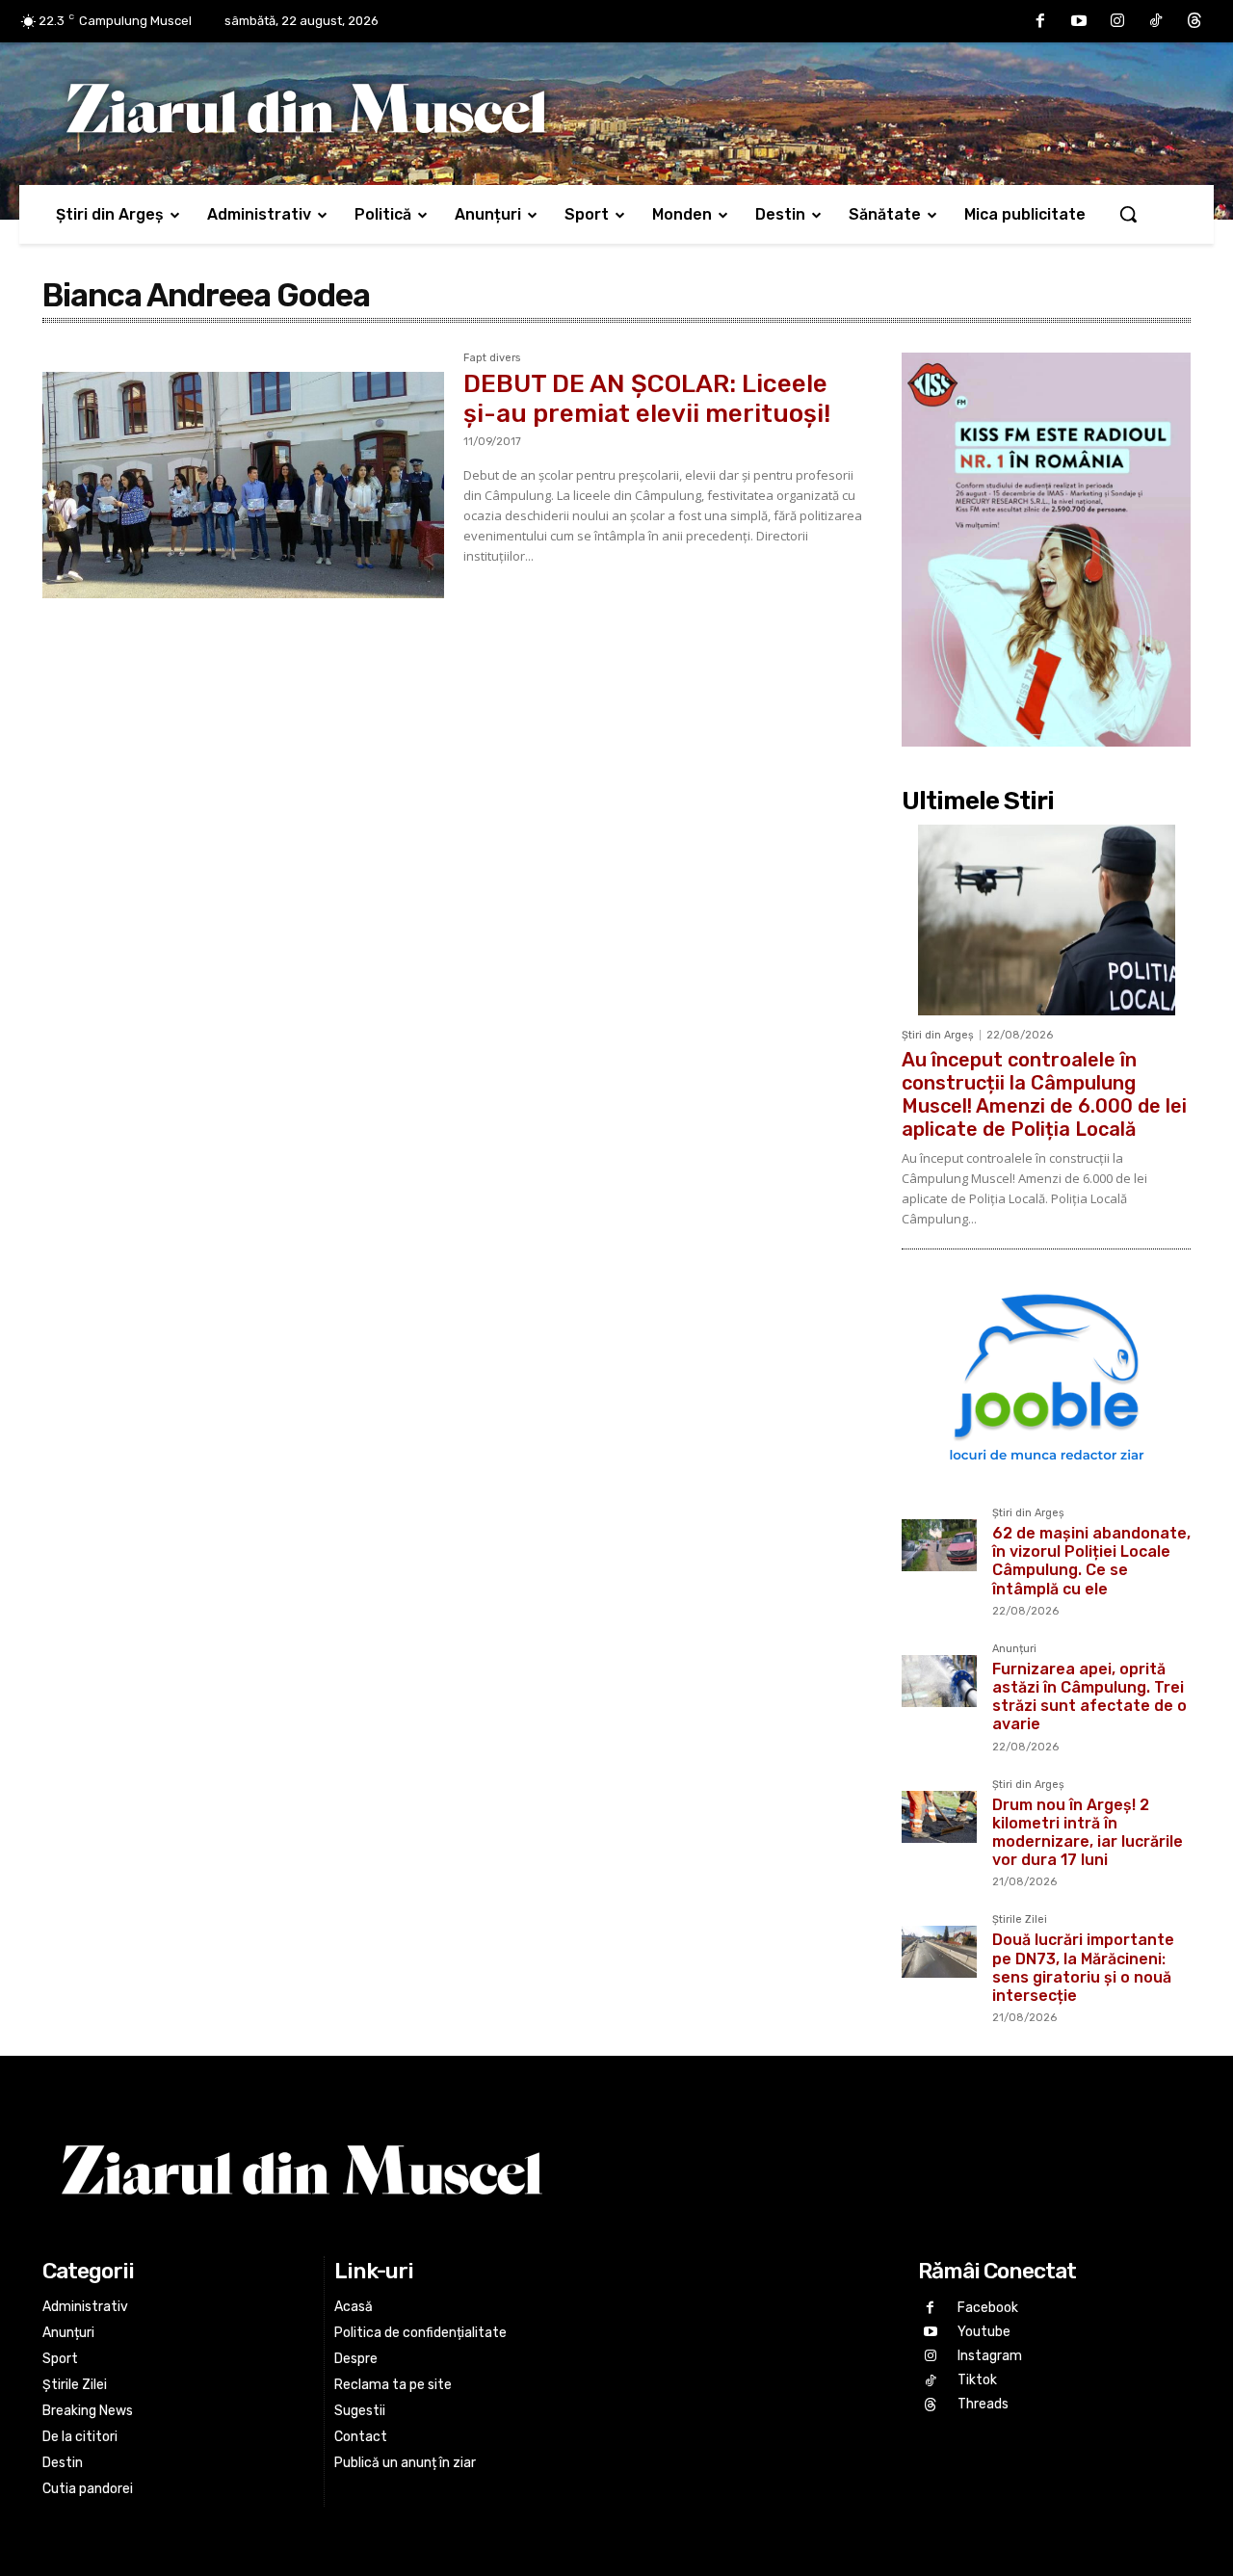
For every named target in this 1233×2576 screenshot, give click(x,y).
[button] (1128, 214)
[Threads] (1194, 21)
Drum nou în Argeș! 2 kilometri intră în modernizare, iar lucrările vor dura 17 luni (1088, 1833)
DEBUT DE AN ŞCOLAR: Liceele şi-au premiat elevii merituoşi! (647, 399)
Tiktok (977, 2380)
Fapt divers (492, 358)
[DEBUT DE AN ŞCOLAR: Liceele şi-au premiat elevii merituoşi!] (243, 486)
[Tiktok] (1156, 21)
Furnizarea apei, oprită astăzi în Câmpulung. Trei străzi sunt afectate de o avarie (1089, 1697)
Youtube (984, 2332)
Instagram (990, 2356)
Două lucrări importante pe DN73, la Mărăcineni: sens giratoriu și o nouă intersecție (1083, 1968)
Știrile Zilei (1020, 1920)
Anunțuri (1014, 1649)
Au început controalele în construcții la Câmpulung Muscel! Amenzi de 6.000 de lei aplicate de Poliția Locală (1044, 1094)
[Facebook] (1040, 21)
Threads (983, 2404)
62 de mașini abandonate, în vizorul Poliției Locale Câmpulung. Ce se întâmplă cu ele (1091, 1561)
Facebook (988, 2308)
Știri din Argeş (938, 1035)
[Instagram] (1117, 21)
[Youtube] (1079, 21)
